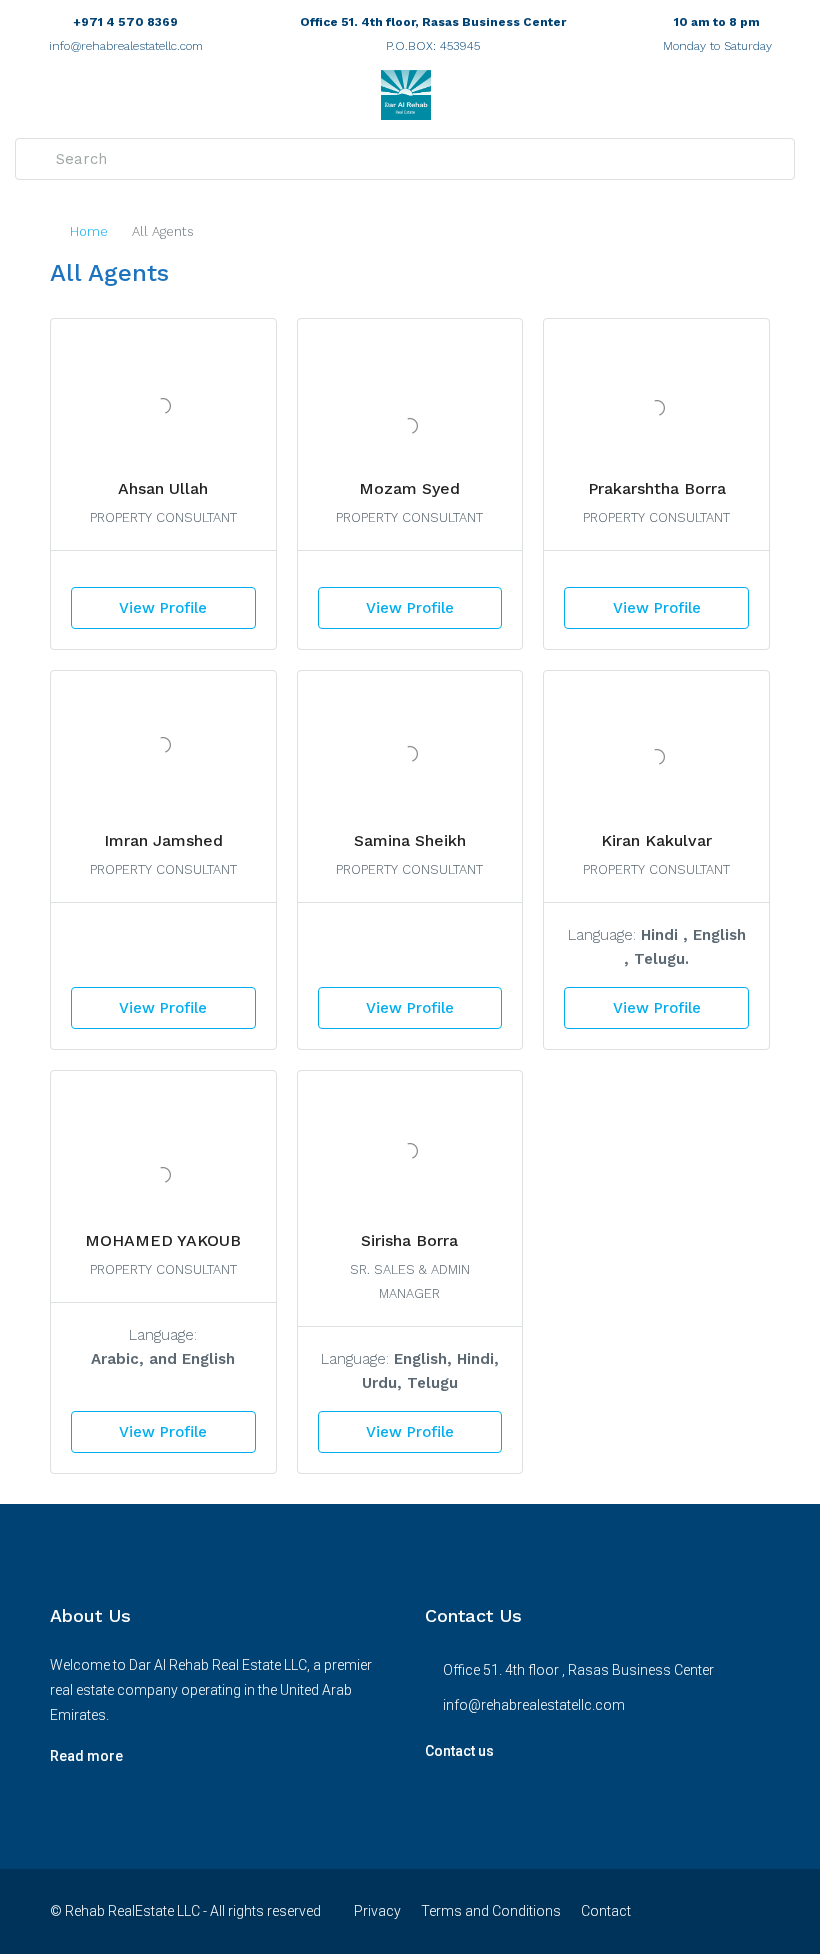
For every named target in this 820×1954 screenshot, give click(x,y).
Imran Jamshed (163, 840)
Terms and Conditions (491, 1911)
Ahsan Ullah (163, 488)
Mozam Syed (409, 488)
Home (89, 231)
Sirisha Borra (409, 1240)
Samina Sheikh (410, 840)
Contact (606, 1911)
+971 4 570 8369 (125, 22)
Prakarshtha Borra (657, 488)
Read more (86, 1756)
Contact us (459, 1751)
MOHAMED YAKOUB (163, 1240)
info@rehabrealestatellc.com (126, 46)
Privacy (377, 1911)
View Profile (163, 608)
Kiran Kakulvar (656, 840)
